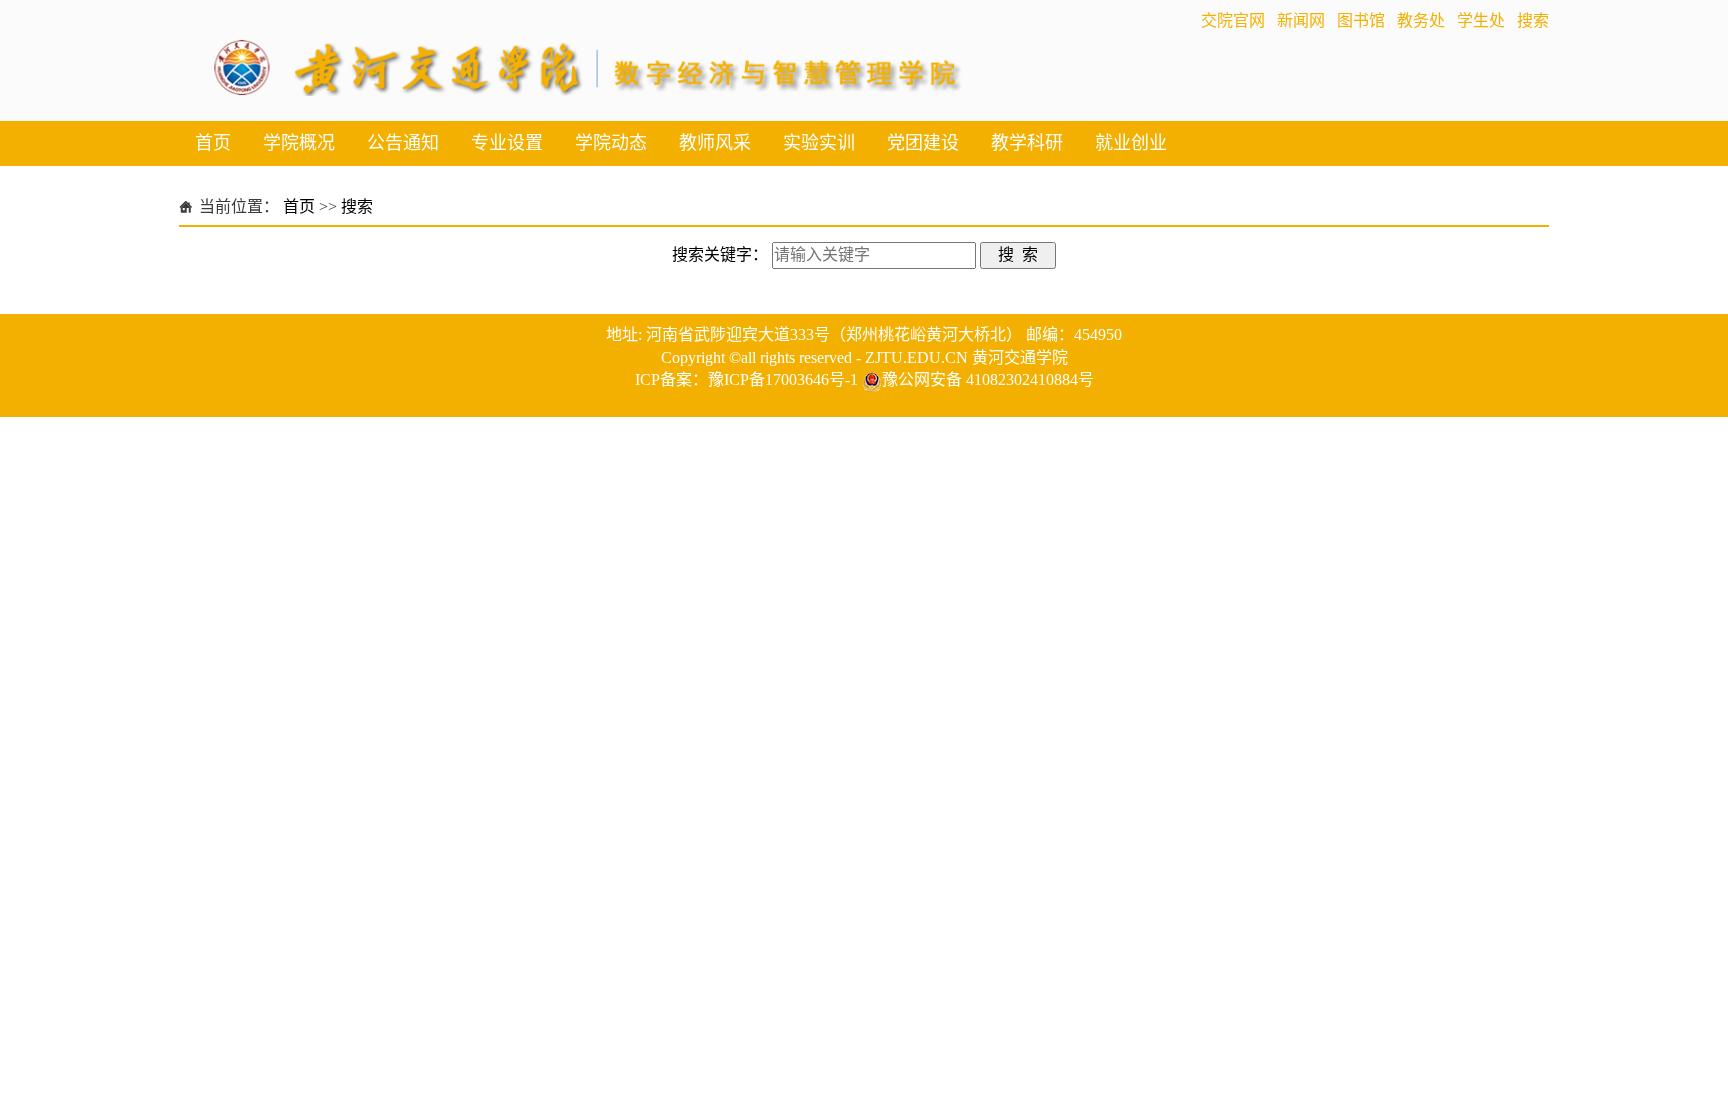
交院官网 (1233, 20)
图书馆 (1361, 20)
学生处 (1481, 20)
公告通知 (403, 143)
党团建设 (923, 143)
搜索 (1533, 20)
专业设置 (507, 143)
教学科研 (1027, 143)
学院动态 (611, 143)
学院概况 (299, 143)
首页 (213, 143)
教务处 (1421, 20)
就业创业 (1131, 143)
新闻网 (1301, 20)
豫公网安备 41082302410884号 (988, 379)
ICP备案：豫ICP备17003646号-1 (746, 379)
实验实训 (819, 143)
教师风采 (715, 143)
